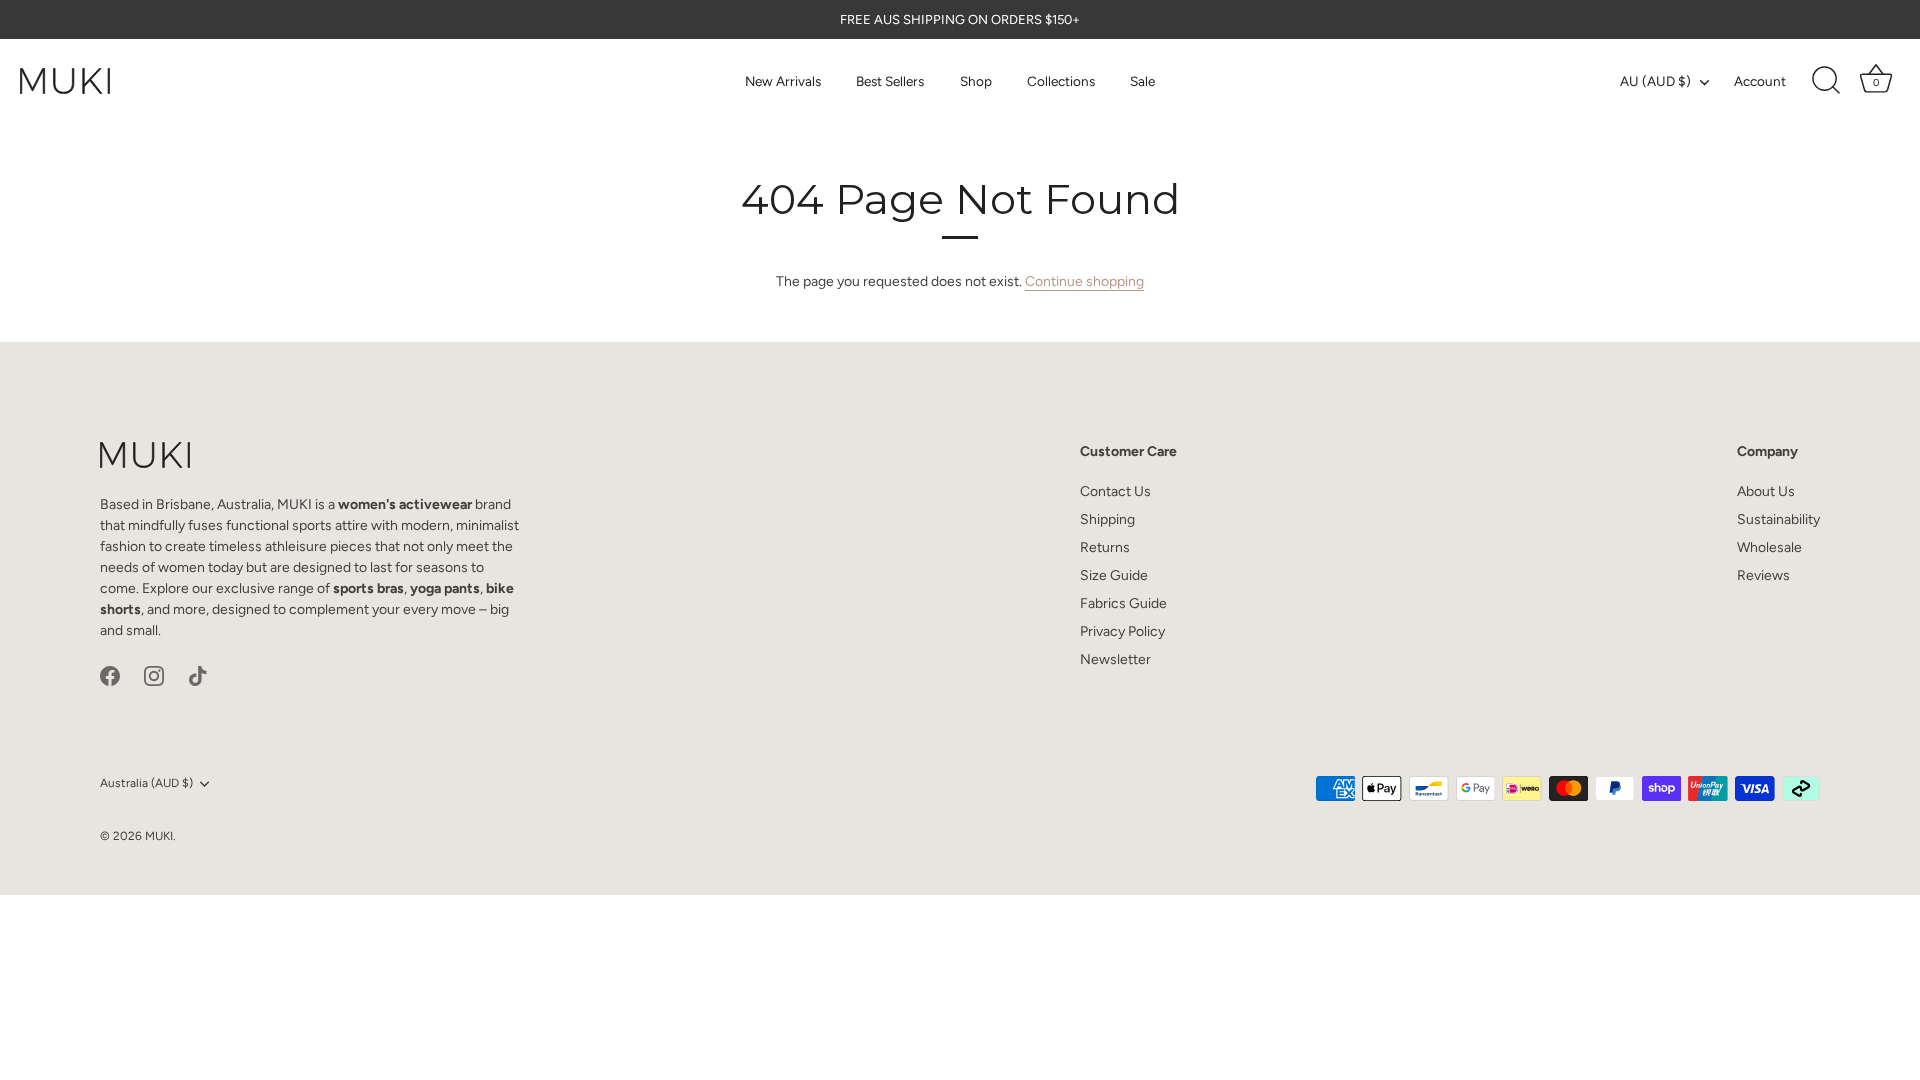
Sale (1142, 81)
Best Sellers (890, 81)
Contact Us (1115, 491)
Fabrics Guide (1123, 603)
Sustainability (1778, 519)
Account (1760, 81)
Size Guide (1114, 575)
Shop (976, 81)
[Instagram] (154, 675)
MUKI (159, 836)
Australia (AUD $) (146, 783)
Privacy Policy (1122, 631)
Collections (1061, 81)
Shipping (1107, 519)
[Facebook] (110, 675)
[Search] (1826, 81)
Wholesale (1769, 547)
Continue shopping (1084, 281)
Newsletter (1115, 659)
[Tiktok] (198, 675)
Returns (1105, 547)
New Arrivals (783, 81)
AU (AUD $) (1655, 81)
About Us (1766, 491)
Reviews (1763, 575)
